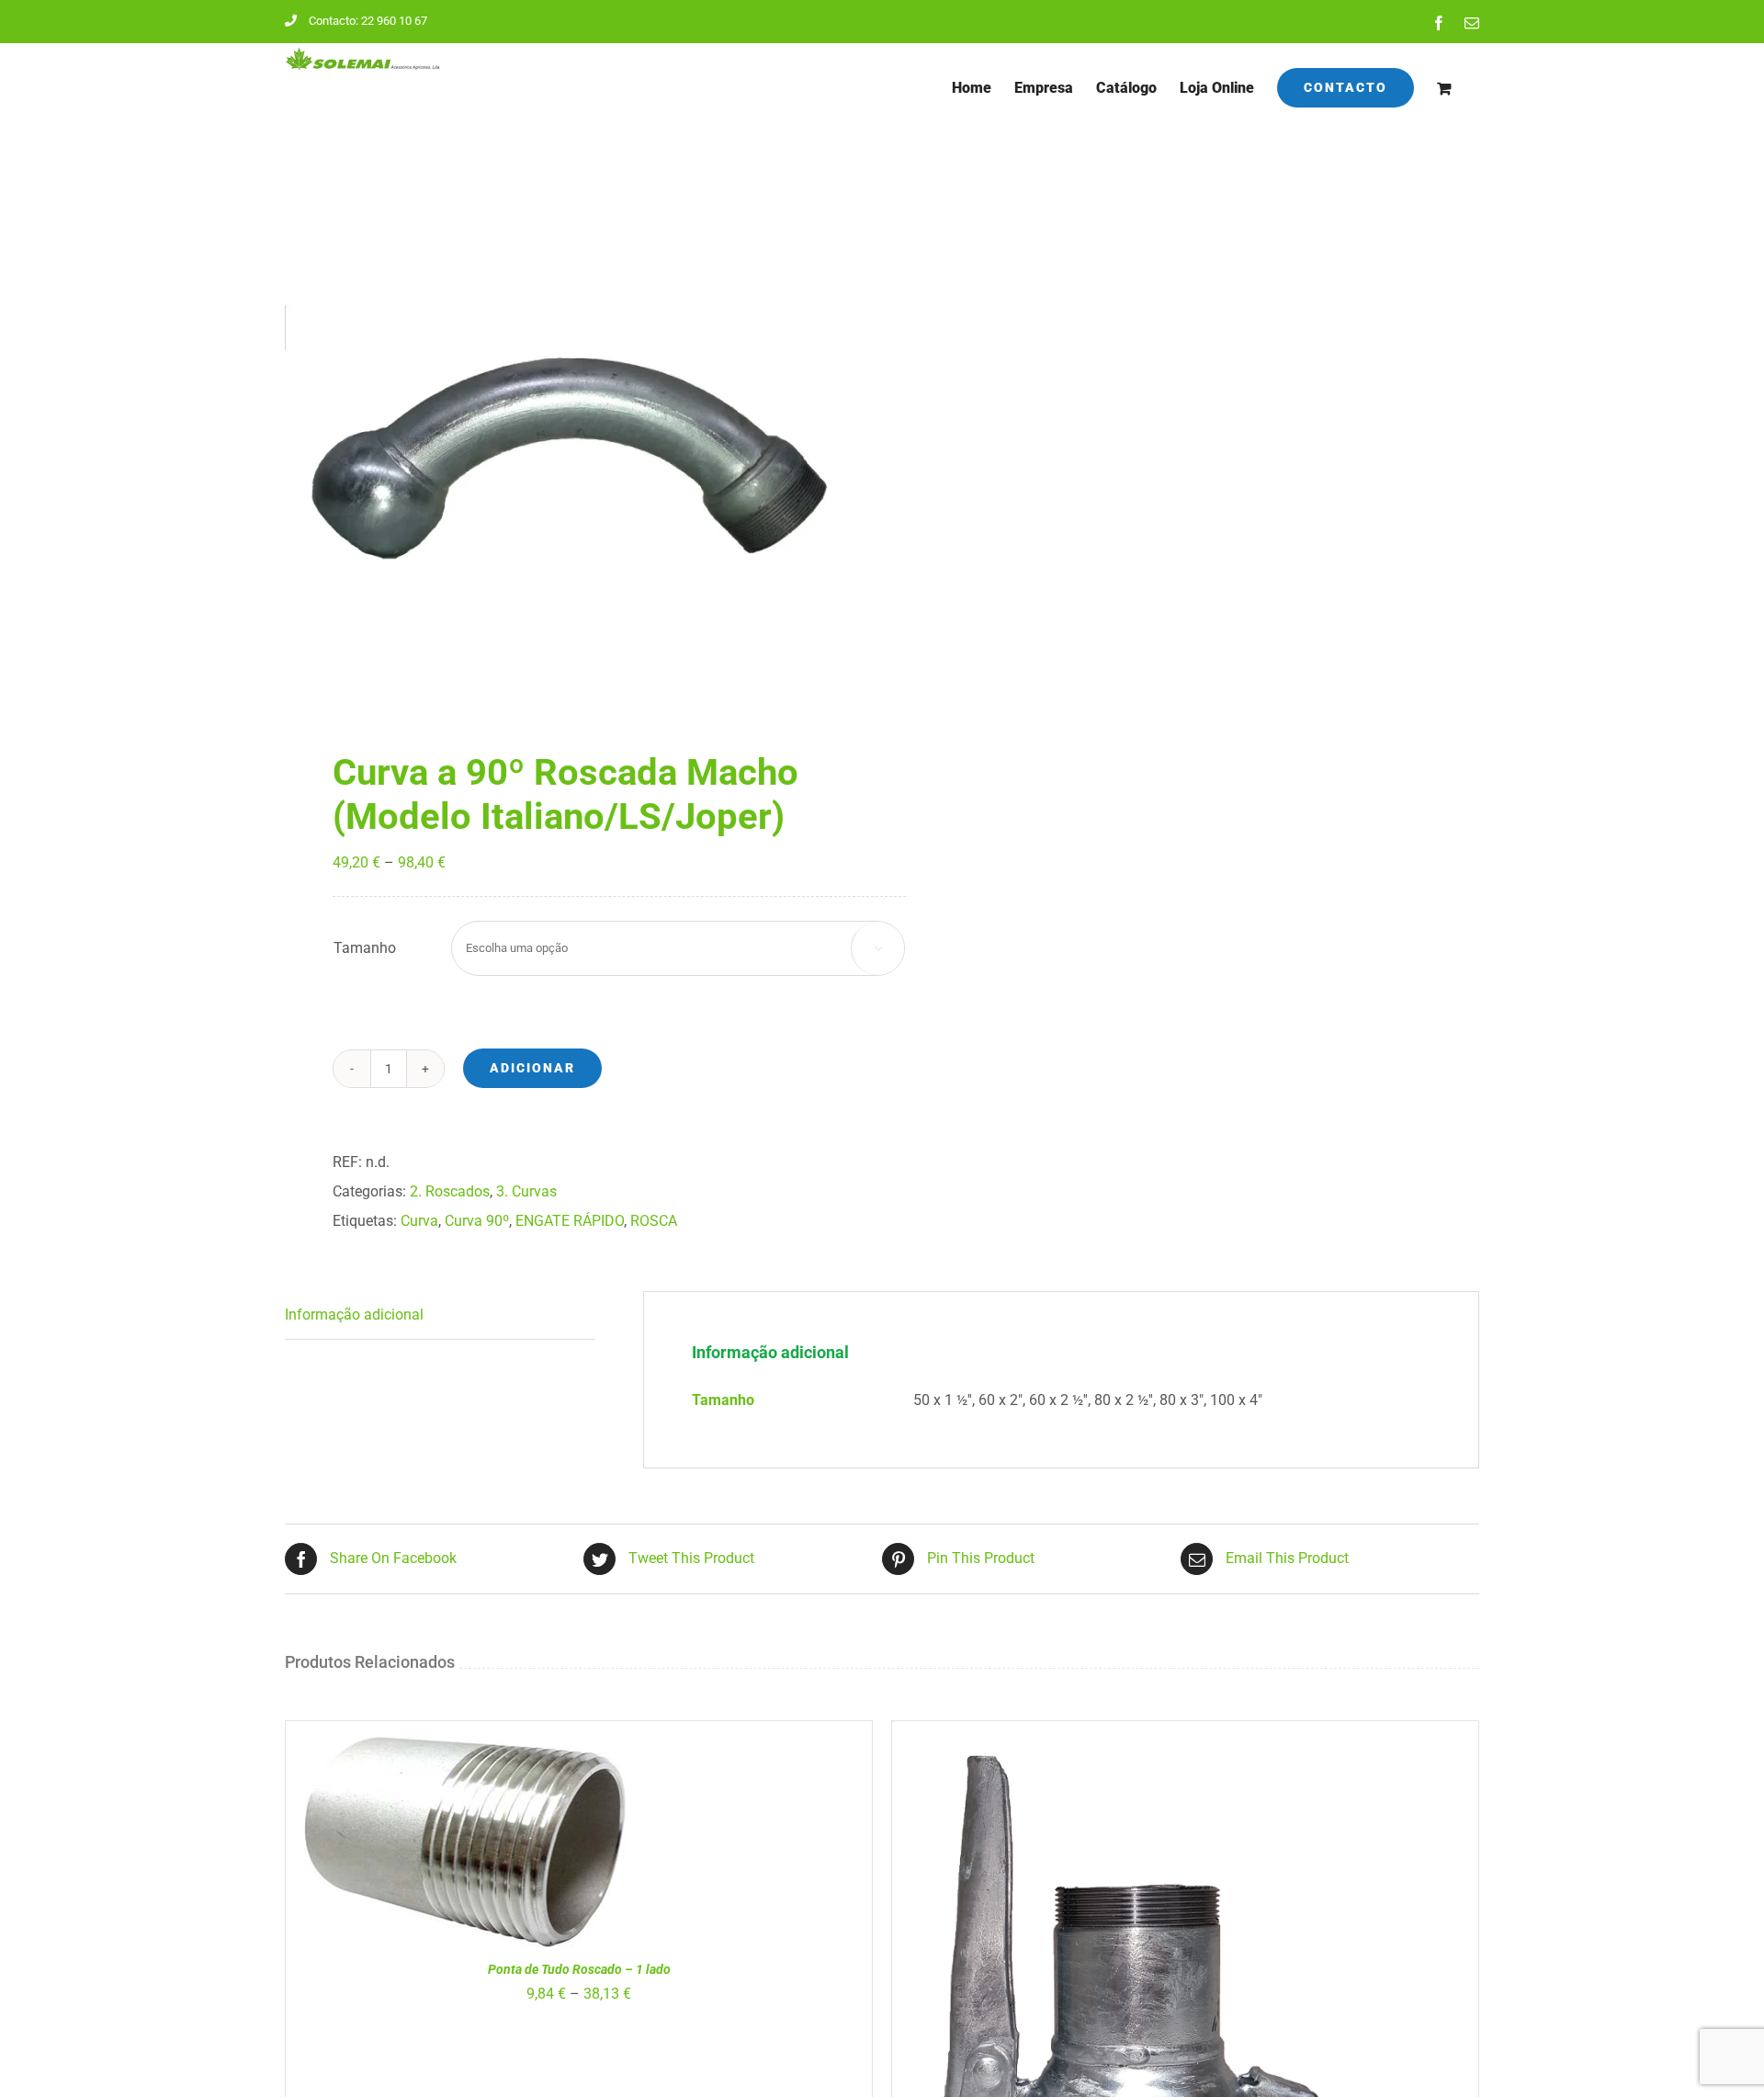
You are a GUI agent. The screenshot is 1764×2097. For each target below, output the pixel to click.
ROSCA (654, 1221)
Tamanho (365, 948)
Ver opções (414, 1843)
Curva (419, 1221)
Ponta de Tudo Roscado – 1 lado (579, 1969)
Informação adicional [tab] (354, 1315)
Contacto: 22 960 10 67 (368, 21)
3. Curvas (526, 1191)
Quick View (516, 1843)
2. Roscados (450, 1191)
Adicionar (532, 1068)
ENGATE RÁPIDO (570, 1221)
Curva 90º (477, 1221)
